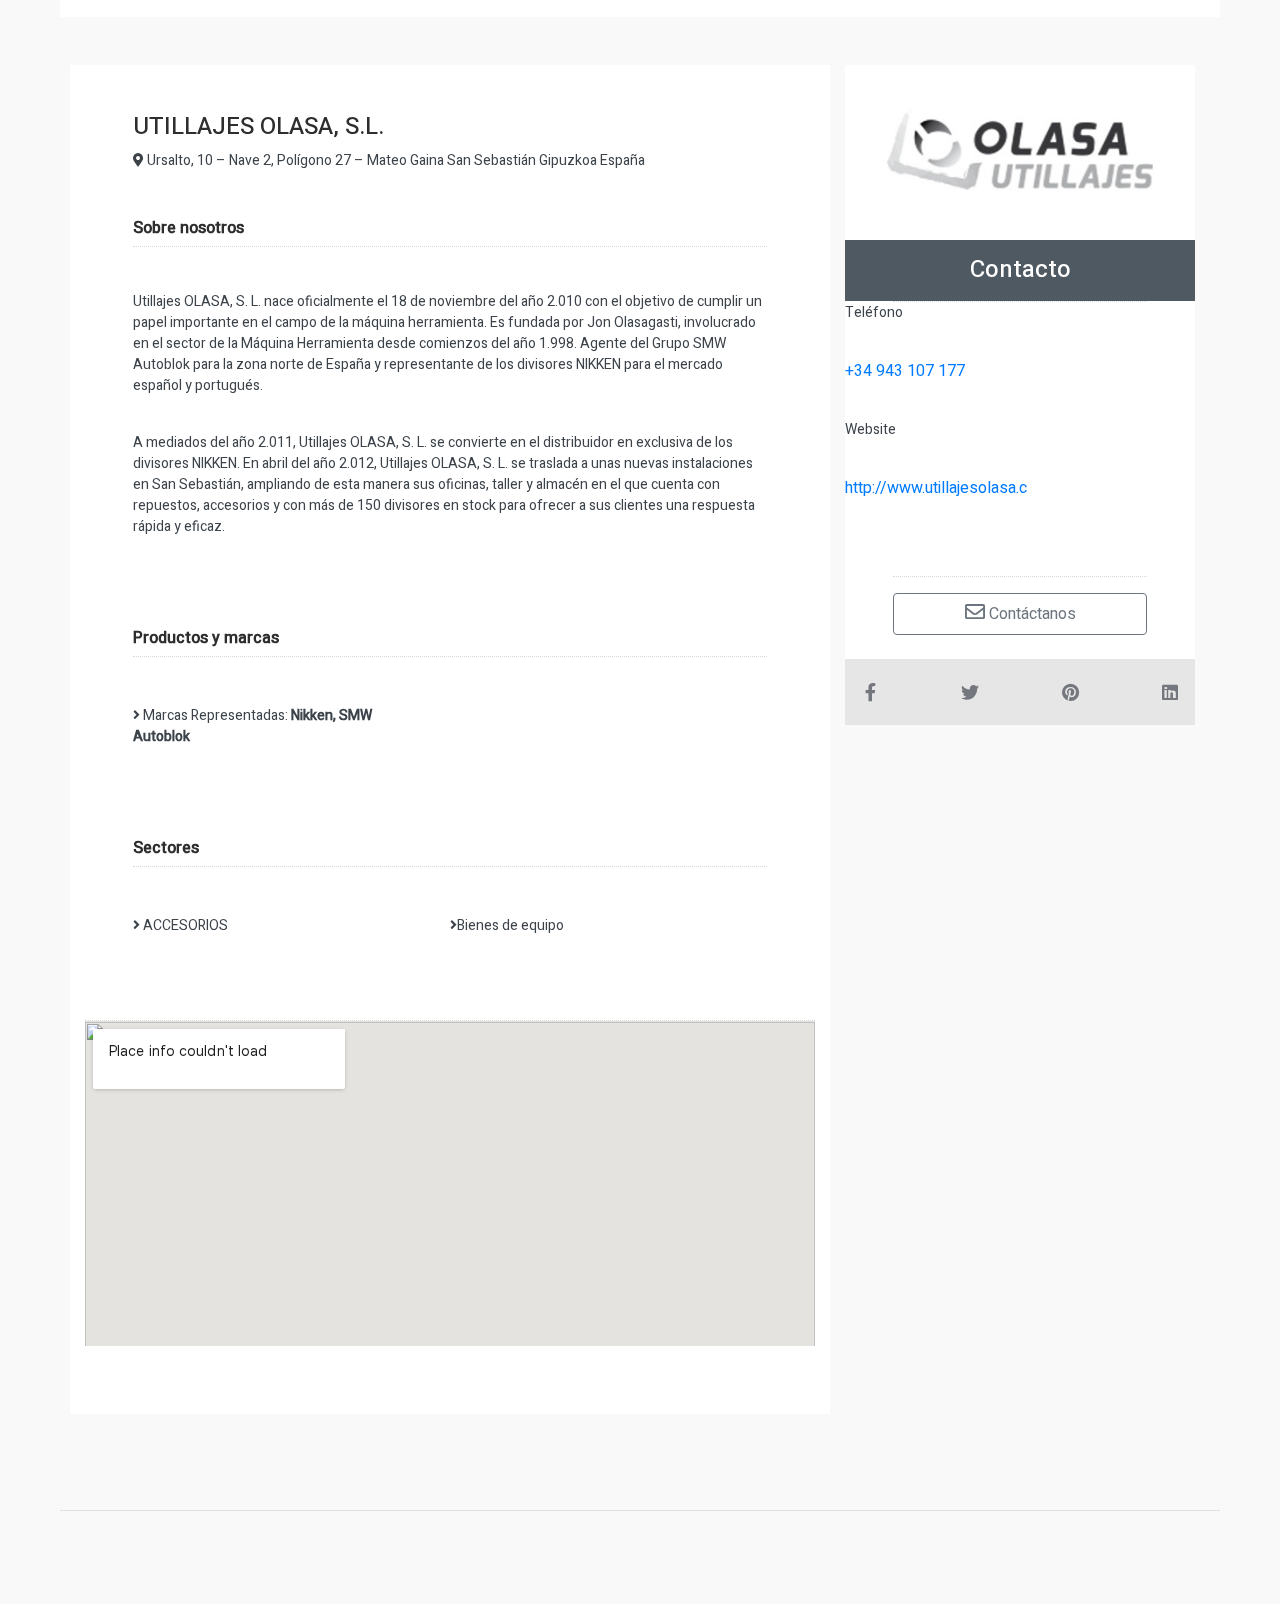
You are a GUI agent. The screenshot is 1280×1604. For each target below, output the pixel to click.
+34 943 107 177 (905, 371)
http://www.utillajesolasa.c (936, 488)
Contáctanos (1030, 614)
